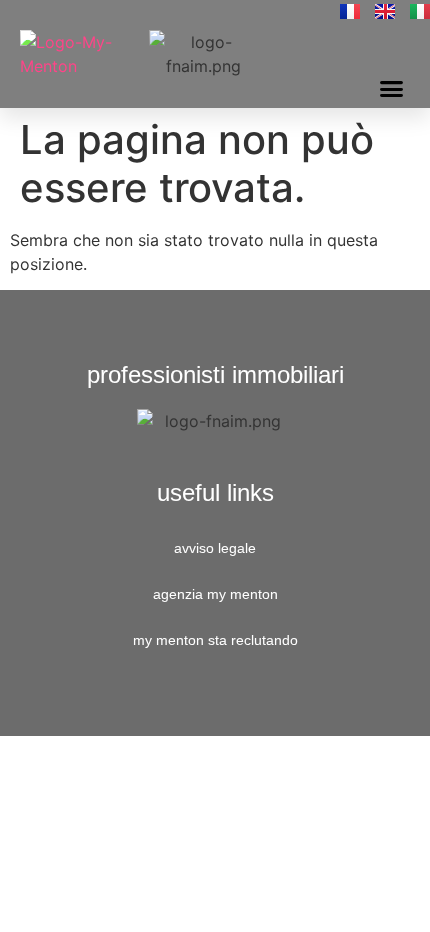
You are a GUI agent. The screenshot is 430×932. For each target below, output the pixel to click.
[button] (392, 89)
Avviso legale (215, 548)
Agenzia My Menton (215, 594)
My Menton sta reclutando (215, 640)
